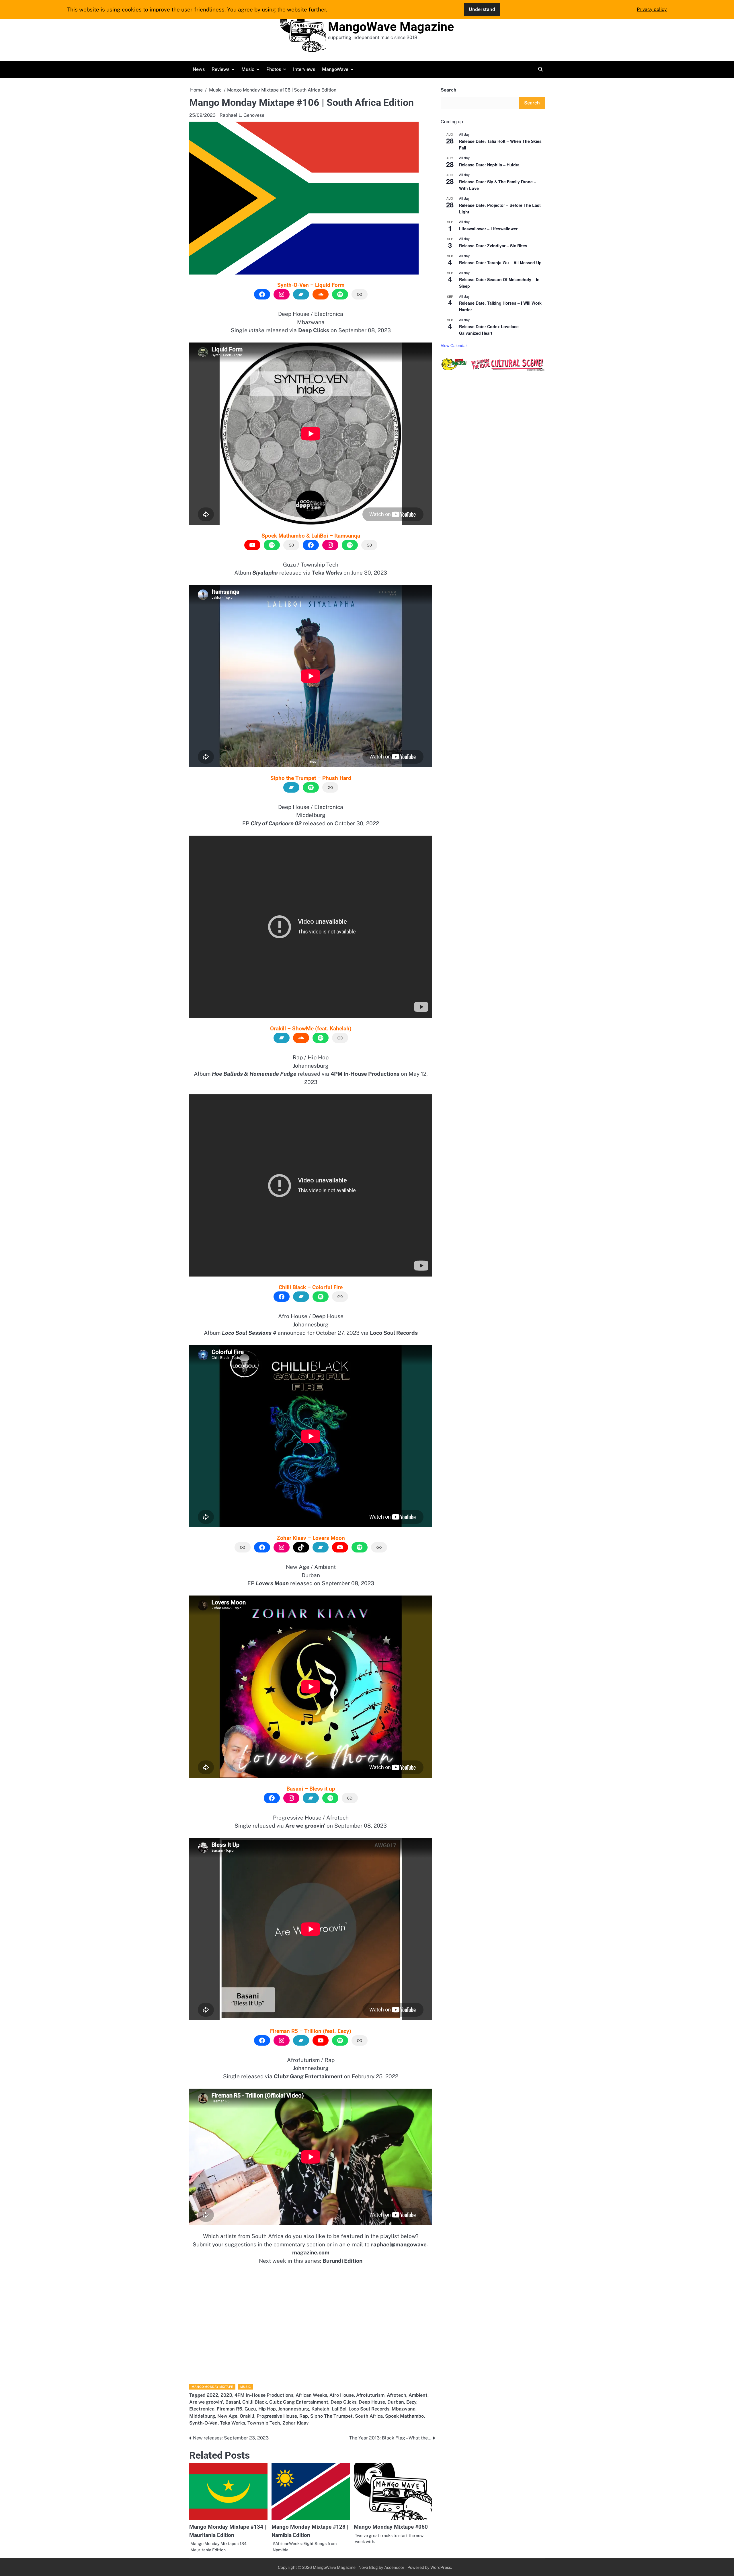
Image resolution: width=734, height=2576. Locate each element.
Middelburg (202, 2416)
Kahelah (320, 2409)
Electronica (202, 2409)
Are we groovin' (206, 2402)
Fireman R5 (230, 2409)
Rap (304, 2416)
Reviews (220, 69)
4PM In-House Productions (264, 2395)
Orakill (247, 2416)
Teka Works (233, 2423)
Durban (396, 2402)
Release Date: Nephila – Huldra (489, 165)
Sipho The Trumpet (331, 2416)
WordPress (441, 2567)
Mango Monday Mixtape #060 (391, 2527)
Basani (233, 2402)
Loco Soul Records (369, 2409)
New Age (227, 2416)
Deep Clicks (343, 2402)
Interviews (304, 69)
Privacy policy (652, 9)
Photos (274, 69)
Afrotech (397, 2395)
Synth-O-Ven (203, 2423)
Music (248, 69)
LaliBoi (339, 2409)
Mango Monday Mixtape (212, 2387)
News (199, 69)
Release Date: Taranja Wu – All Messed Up (500, 262)
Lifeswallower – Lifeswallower (488, 229)
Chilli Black (255, 2402)
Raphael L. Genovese (242, 115)
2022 (212, 2395)
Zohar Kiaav (295, 2423)
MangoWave (335, 69)
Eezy (411, 2402)
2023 (226, 2395)
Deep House (372, 2402)
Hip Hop (267, 2409)
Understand (482, 9)
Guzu (250, 2409)
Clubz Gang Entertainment (299, 2402)
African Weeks (311, 2395)
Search (448, 90)
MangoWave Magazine (391, 27)
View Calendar (454, 345)
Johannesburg (294, 2409)
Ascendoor (394, 2567)
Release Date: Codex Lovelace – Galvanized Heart (491, 330)
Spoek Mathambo (404, 2416)
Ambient (418, 2395)
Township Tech (264, 2423)
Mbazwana (404, 2409)
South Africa (369, 2416)
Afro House (342, 2395)
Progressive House (277, 2416)
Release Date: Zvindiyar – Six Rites (493, 246)
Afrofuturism (370, 2395)
